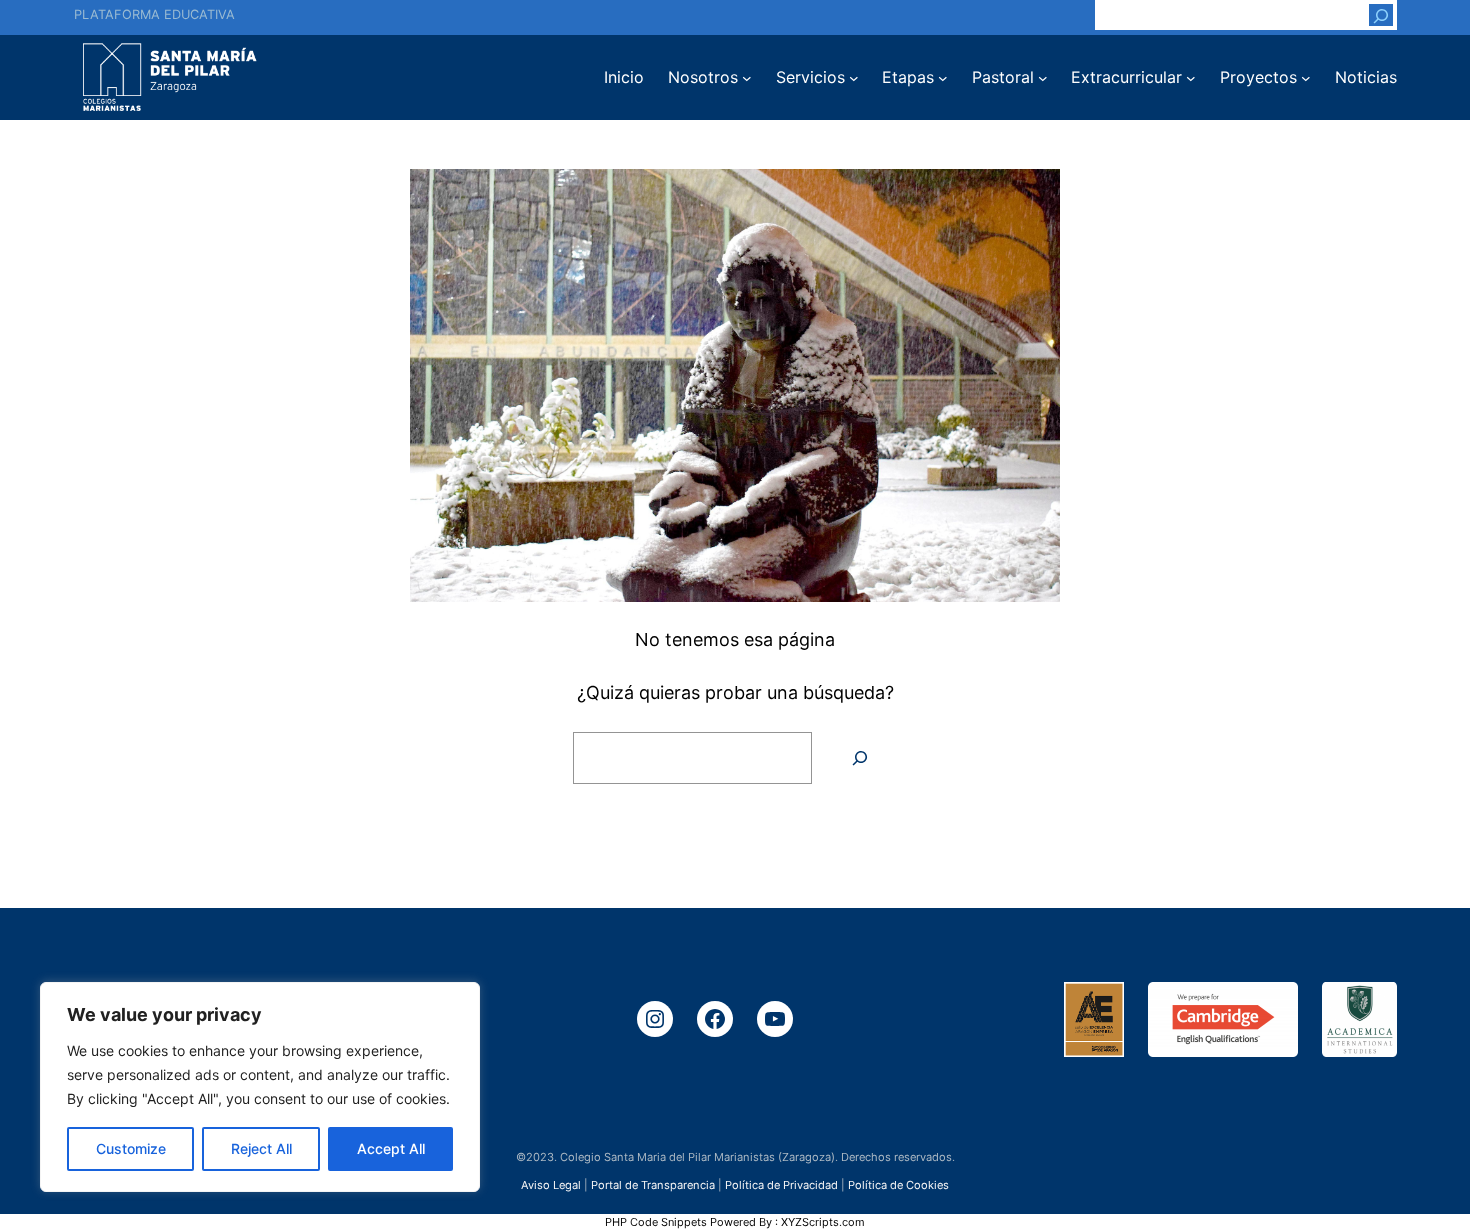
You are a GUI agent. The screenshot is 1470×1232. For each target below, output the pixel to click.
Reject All (261, 1148)
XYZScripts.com (823, 1222)
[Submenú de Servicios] (854, 78)
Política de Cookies (898, 1185)
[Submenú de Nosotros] (747, 78)
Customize (131, 1148)
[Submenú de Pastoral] (1043, 78)
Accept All (391, 1148)
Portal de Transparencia (653, 1185)
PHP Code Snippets (656, 1222)
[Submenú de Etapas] (943, 78)
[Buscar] (1381, 15)
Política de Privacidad (781, 1185)
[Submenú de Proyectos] (1306, 78)
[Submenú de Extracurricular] (1191, 78)
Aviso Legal (551, 1185)
